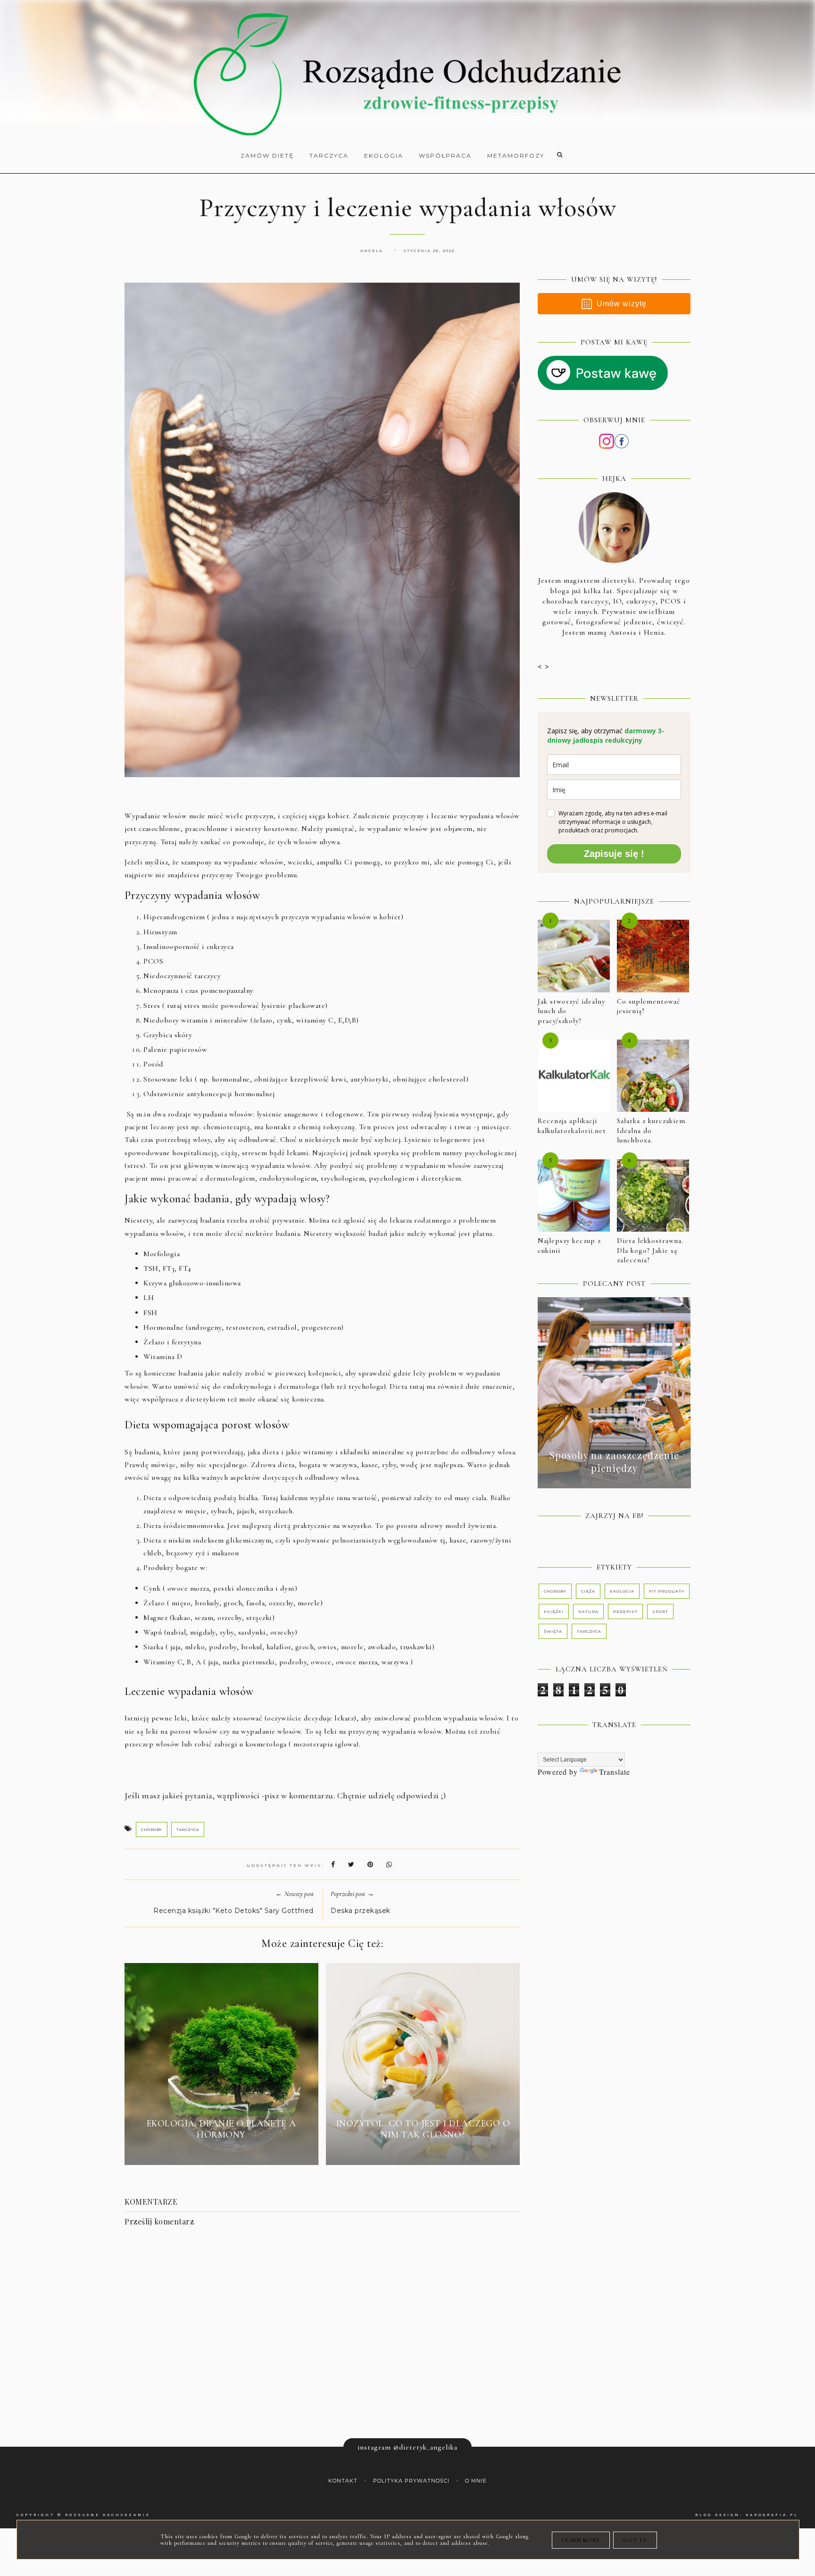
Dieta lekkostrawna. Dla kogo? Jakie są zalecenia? (650, 1250)
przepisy (625, 1611)
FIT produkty (667, 1591)
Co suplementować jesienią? (649, 1006)
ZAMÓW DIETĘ (267, 155)
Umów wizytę (622, 304)
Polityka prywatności (411, 2481)
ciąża (588, 1591)
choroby (152, 1829)
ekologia (622, 1591)
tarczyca (188, 1829)
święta (553, 1631)
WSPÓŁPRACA (445, 155)
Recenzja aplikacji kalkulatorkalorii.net (572, 1126)
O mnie (476, 2481)
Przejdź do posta (221, 2152)
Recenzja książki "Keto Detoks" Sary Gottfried (233, 1911)
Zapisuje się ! (614, 854)
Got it (635, 2540)
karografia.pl (772, 2515)
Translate (615, 1772)
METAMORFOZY (516, 155)
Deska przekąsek (361, 1911)
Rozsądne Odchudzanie (108, 2515)
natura (588, 1611)
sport (660, 1611)
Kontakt (343, 2481)
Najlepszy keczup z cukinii (569, 1246)
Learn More (581, 2540)
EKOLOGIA (384, 155)
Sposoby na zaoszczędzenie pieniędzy (614, 1461)
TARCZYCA (329, 155)
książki (554, 1611)
